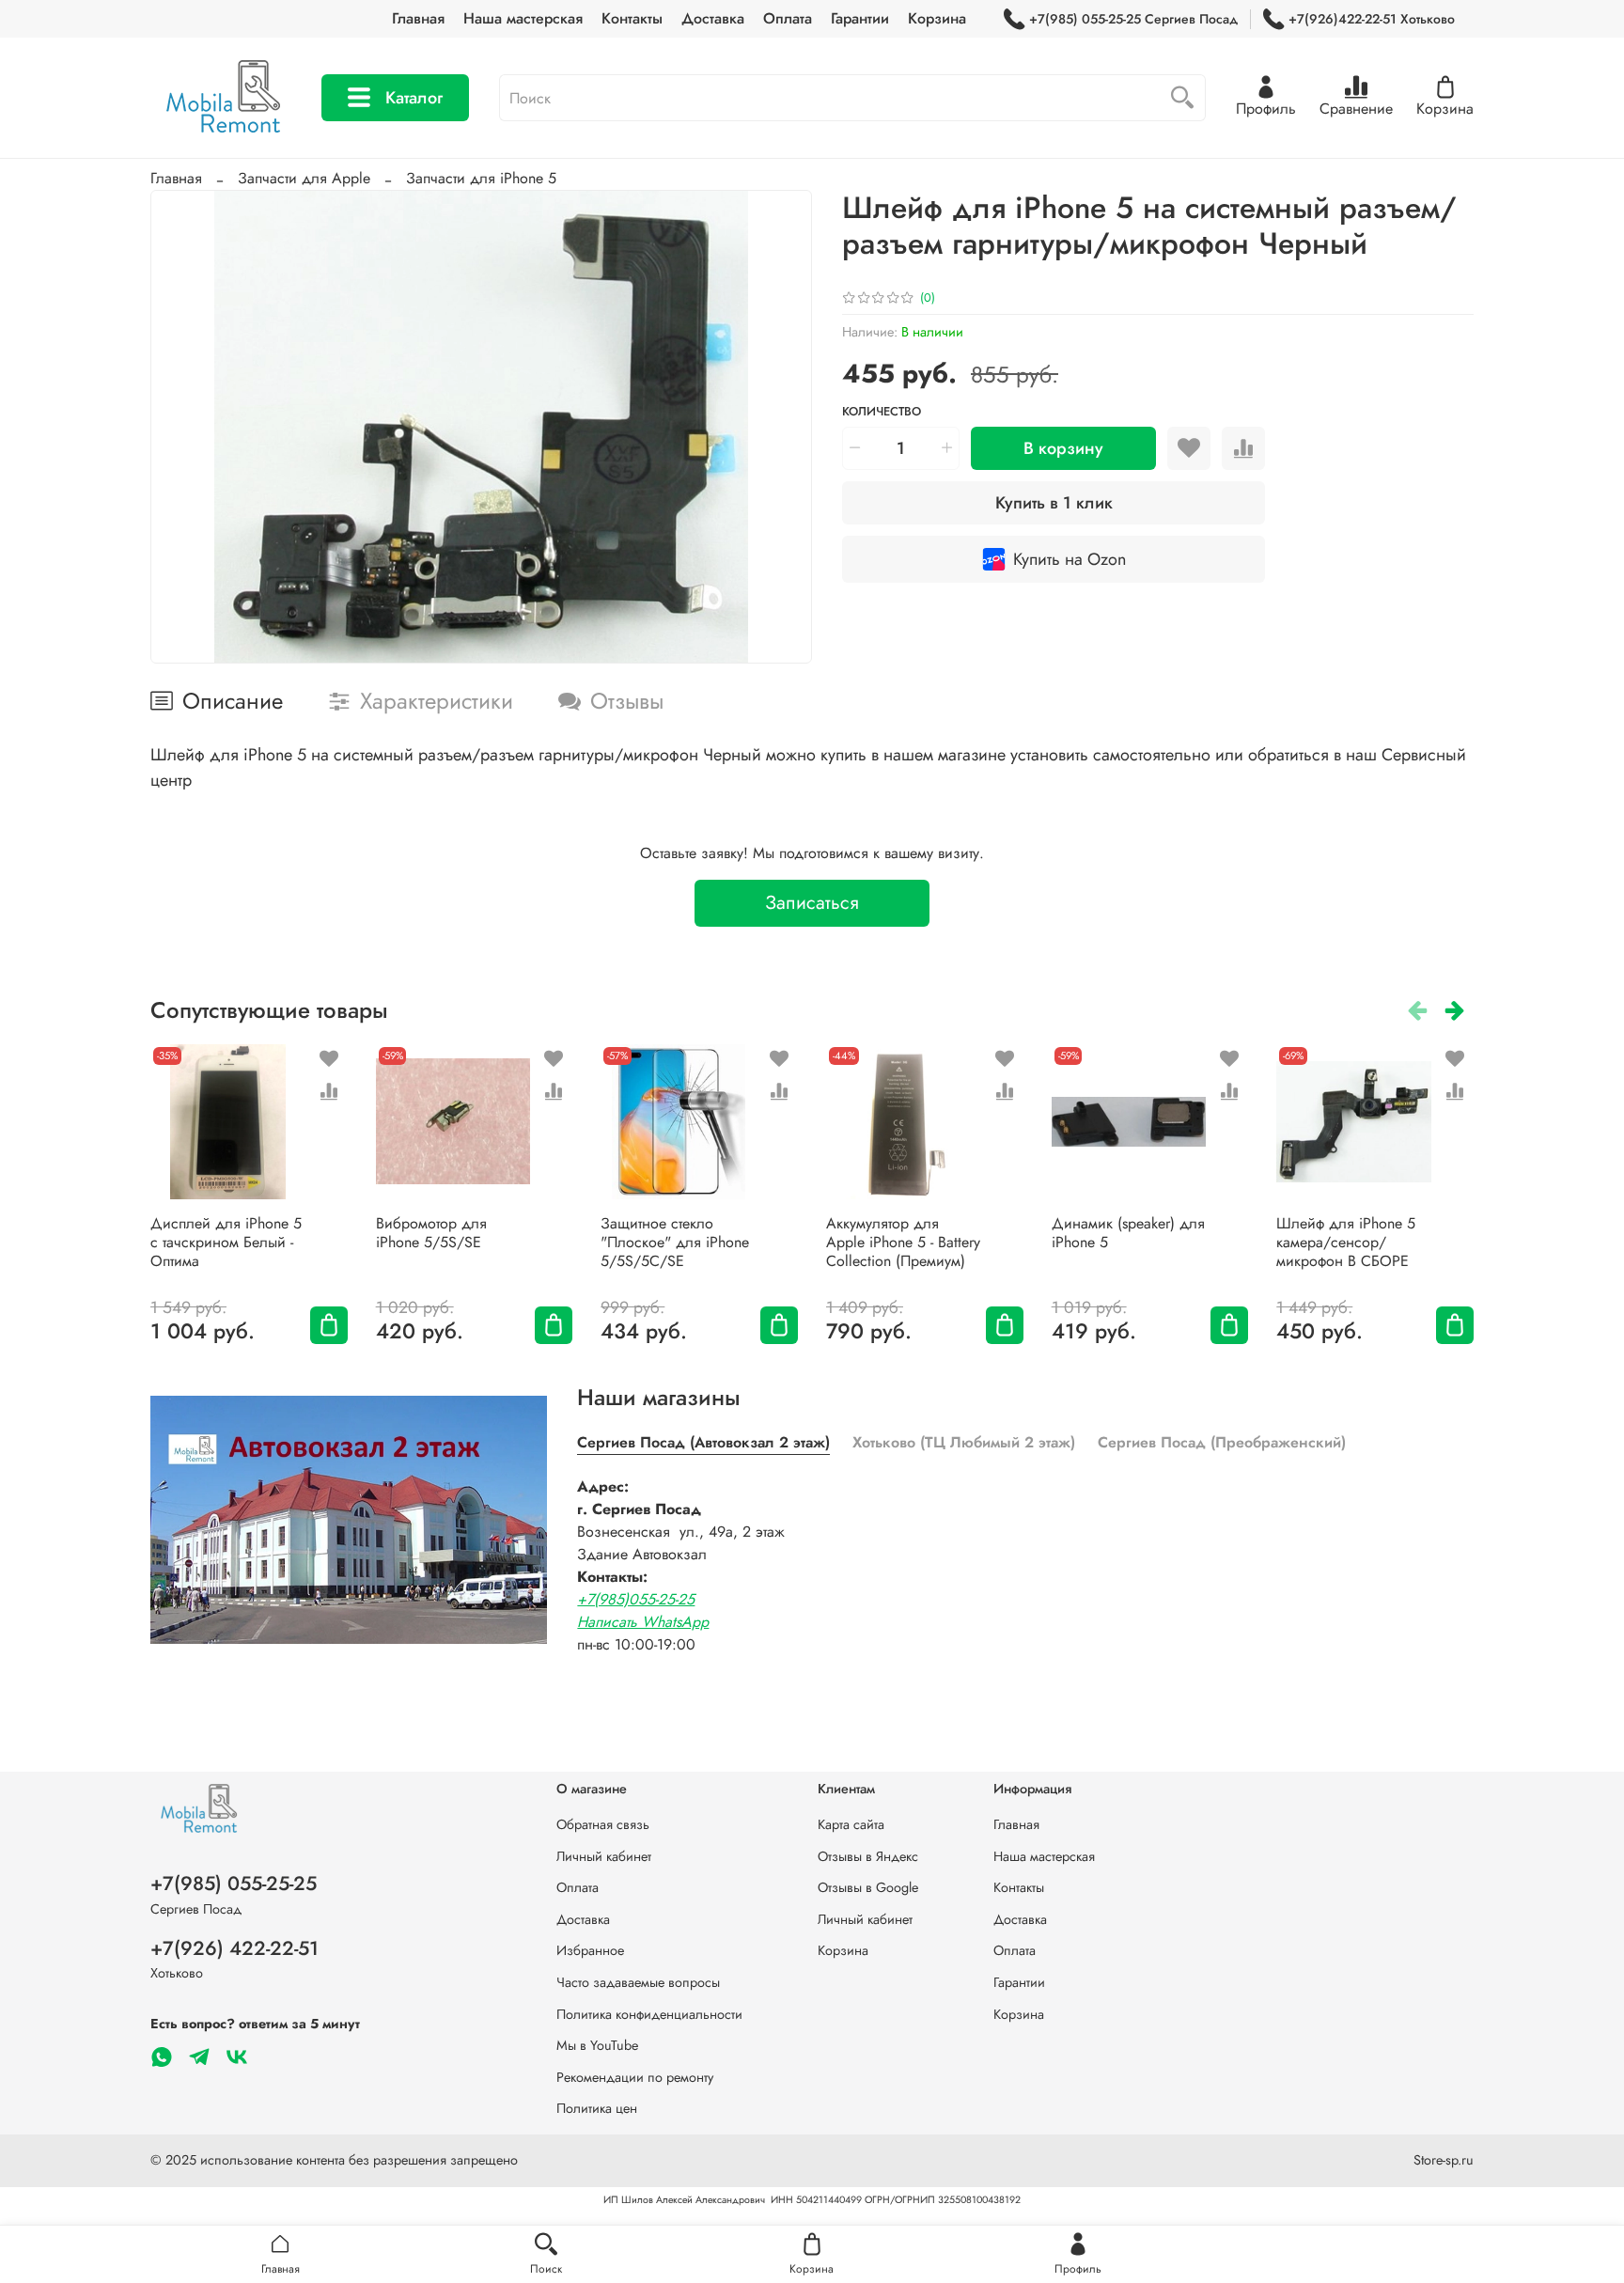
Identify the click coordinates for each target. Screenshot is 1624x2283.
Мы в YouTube (597, 2045)
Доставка (713, 18)
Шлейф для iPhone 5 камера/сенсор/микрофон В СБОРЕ (1346, 1242)
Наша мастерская (523, 18)
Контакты (632, 18)
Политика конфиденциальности (649, 2014)
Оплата (788, 18)
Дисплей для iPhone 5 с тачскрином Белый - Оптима (226, 1242)
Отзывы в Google (868, 1887)
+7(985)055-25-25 (636, 1599)
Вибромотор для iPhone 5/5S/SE (431, 1233)
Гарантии (860, 18)
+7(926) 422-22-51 (234, 1948)
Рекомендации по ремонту (635, 2077)
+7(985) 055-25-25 (234, 1884)
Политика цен (597, 2108)
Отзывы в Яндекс (868, 1856)
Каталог (414, 98)
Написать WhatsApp (643, 1622)
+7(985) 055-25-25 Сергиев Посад (1133, 19)
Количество (882, 412)
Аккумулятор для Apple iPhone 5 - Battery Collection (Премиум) (903, 1242)
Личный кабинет (604, 1856)
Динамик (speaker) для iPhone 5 (1128, 1233)
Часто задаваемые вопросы (638, 1982)
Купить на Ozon (1070, 559)
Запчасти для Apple (304, 178)
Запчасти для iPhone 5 (481, 178)
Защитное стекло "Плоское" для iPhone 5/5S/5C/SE (675, 1242)
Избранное (590, 1950)
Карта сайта (851, 1824)
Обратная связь (603, 1824)
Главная (418, 18)
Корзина (937, 18)
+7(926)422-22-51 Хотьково (1372, 19)
